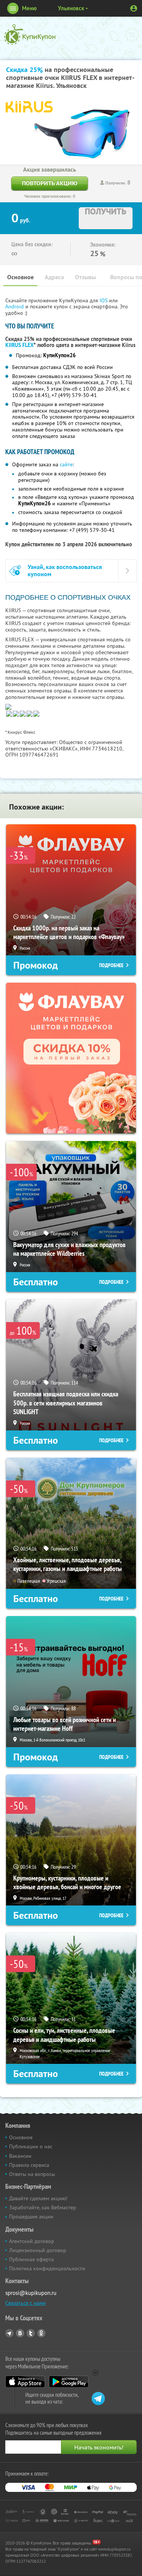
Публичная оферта (31, 2259)
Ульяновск (71, 8)
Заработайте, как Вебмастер (43, 2207)
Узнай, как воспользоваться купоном (65, 571)
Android (15, 306)
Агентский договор (32, 2241)
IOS (104, 300)
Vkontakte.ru (20, 2333)
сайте (66, 464)
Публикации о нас (31, 2146)
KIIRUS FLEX (20, 345)
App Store (25, 2382)
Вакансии (20, 2156)
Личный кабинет (134, 8)
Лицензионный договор (38, 2250)
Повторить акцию (50, 183)
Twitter (31, 2333)
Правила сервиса (29, 2165)
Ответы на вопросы (32, 2174)
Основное (20, 277)
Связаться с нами (26, 2303)
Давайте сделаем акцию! (38, 2198)
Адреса (54, 277)
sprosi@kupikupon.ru (31, 2293)
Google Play (69, 2382)
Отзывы (85, 277)
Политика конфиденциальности (47, 2268)
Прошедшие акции (31, 2216)
